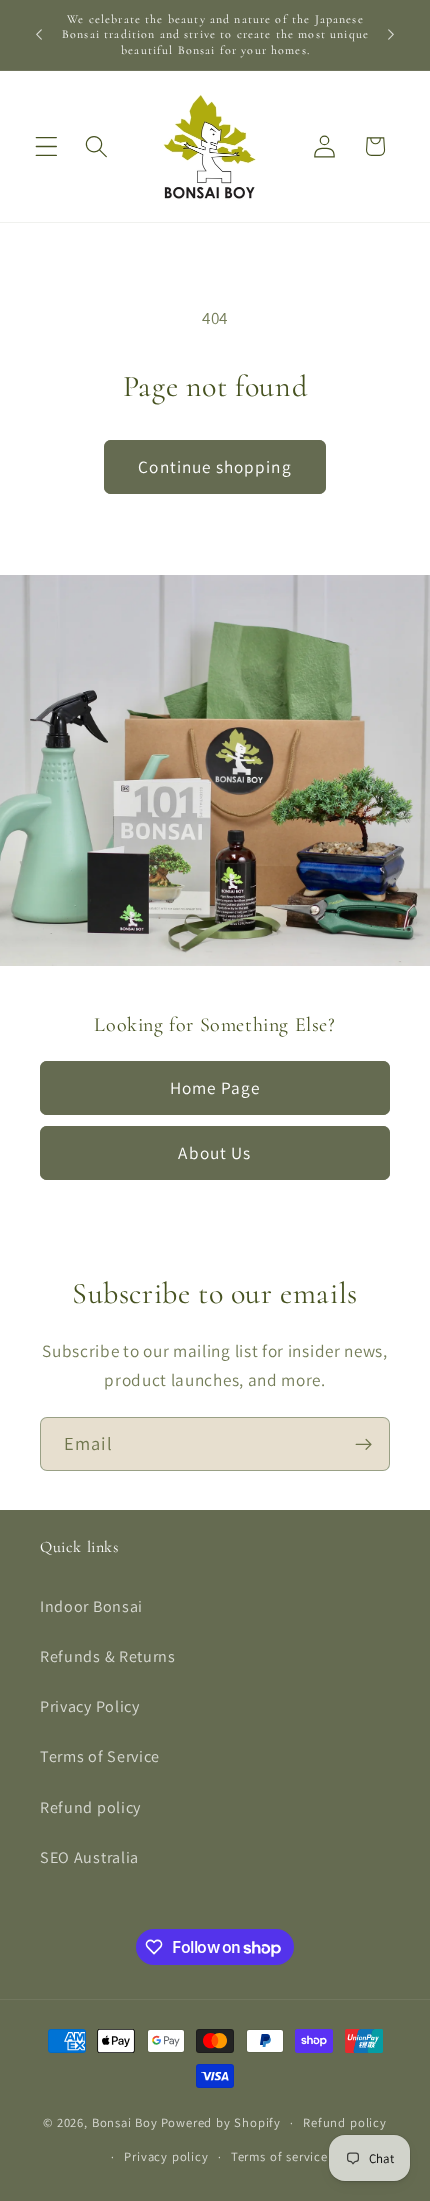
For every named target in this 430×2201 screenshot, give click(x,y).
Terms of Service (100, 1756)
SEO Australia (89, 1857)
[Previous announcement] (39, 35)
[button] (46, 146)
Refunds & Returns (108, 1656)
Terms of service (279, 2156)
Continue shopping (215, 466)
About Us (214, 1152)
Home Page (215, 1086)
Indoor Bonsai (91, 1606)
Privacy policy (166, 2156)
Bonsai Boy (125, 2122)
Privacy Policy (90, 1706)
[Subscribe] (363, 1444)
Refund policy (90, 1807)
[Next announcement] (391, 35)
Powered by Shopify (221, 2122)
